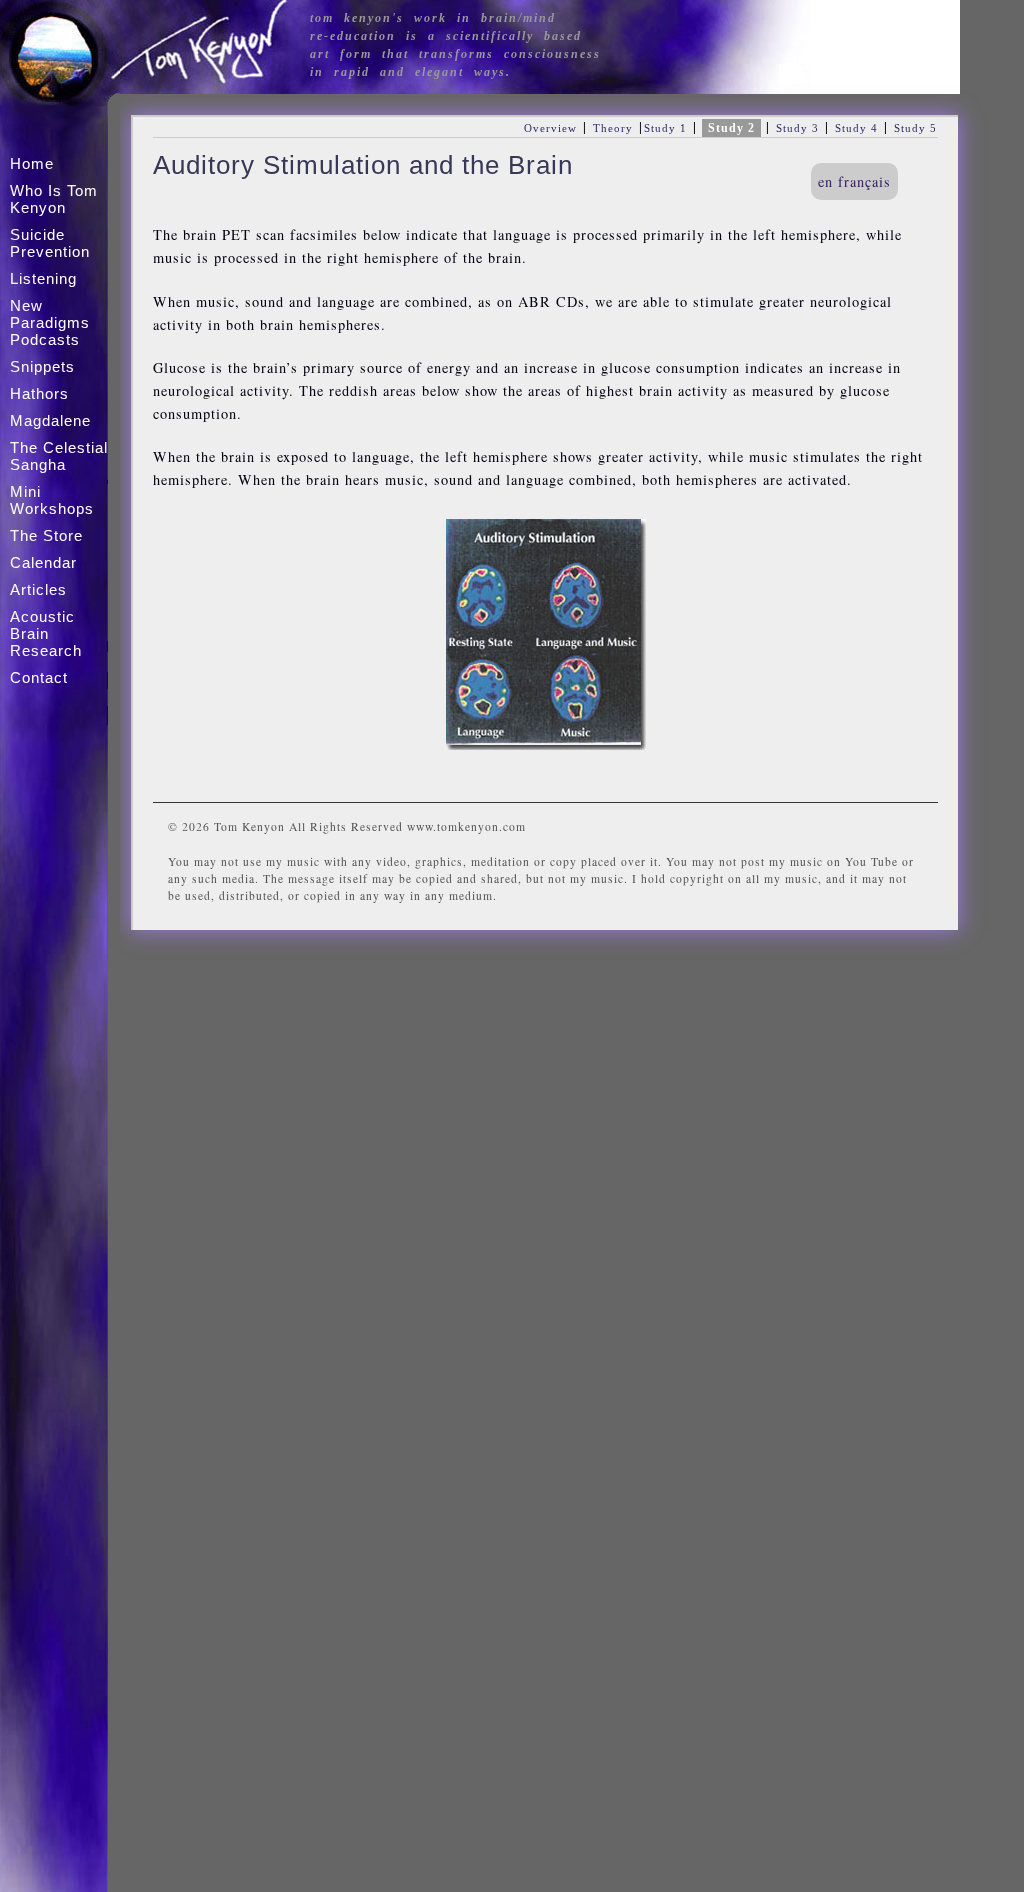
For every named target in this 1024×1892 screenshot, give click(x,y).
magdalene (50, 420)
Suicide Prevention (50, 243)
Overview (550, 128)
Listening (43, 278)
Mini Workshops (52, 500)
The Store (46, 535)
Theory (613, 128)
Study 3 (797, 128)
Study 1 (665, 128)
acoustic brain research (46, 633)
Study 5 (915, 128)
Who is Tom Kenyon (54, 199)
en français (854, 181)
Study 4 (856, 128)
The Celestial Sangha (59, 456)
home (32, 163)
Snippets (42, 366)
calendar (43, 562)
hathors (39, 393)
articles (38, 589)
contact (39, 677)
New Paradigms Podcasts (50, 322)
